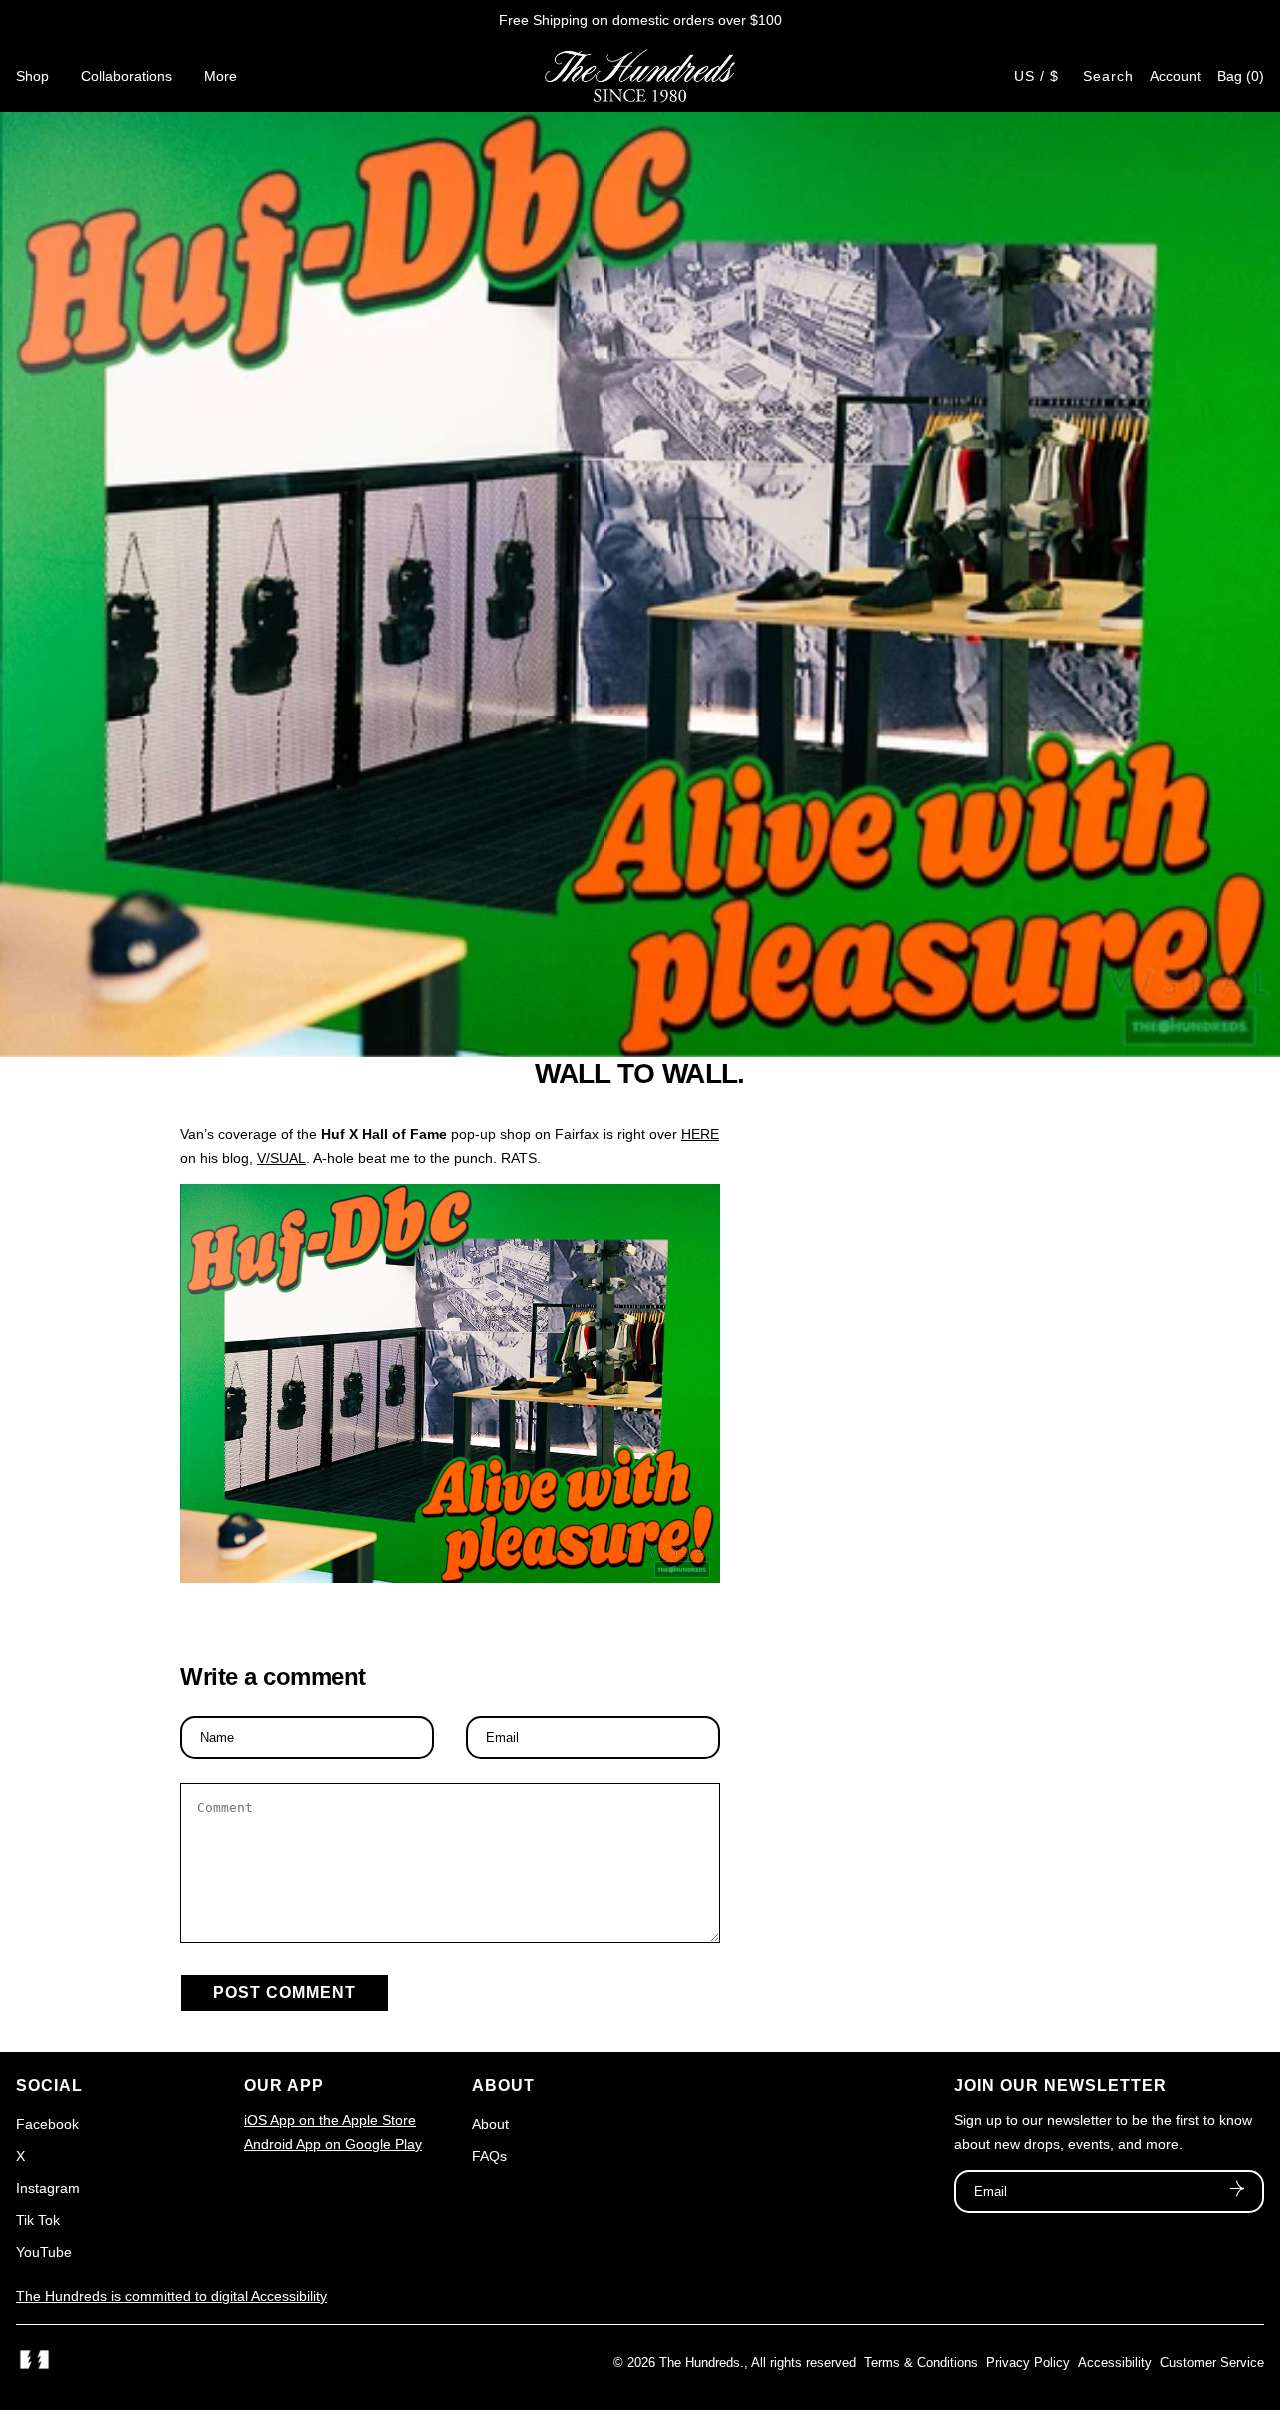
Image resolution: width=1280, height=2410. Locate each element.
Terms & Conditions (921, 2362)
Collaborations (126, 76)
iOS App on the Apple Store (330, 2120)
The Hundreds (699, 2362)
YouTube (44, 2252)
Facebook (47, 2124)
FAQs (489, 2156)
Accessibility (1115, 2362)
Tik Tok (38, 2220)
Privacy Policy (1028, 2362)
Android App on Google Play (333, 2144)
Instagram (48, 2188)
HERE (700, 1134)
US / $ (1036, 76)
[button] (1240, 76)
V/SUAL (281, 1158)
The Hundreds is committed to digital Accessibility (171, 2296)
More (220, 76)
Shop (32, 76)
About (490, 2124)
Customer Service (1212, 2362)
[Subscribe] (1237, 2191)
